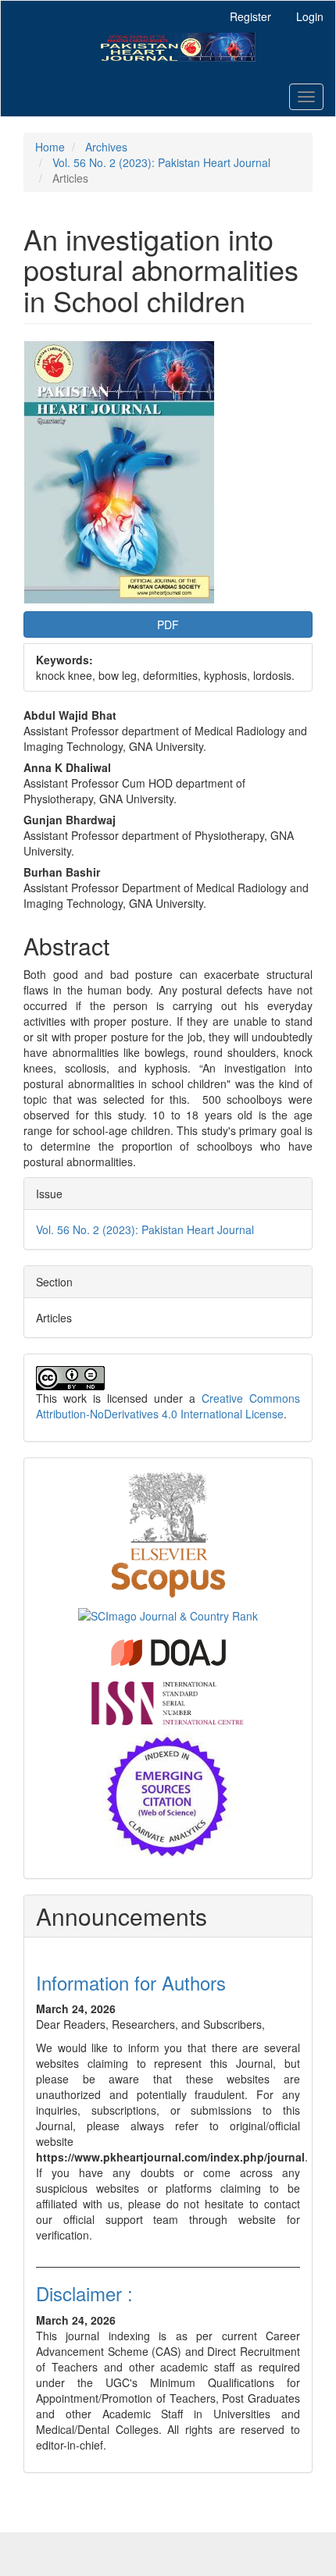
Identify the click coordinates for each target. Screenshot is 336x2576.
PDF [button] (168, 624)
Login (310, 16)
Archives (106, 147)
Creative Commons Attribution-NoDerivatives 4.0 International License (168, 1406)
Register (250, 16)
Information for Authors (131, 1982)
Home (50, 147)
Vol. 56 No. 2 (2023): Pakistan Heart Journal (161, 162)
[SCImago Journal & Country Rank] (168, 1614)
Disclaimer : (84, 2293)
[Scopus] (168, 1532)
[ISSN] (168, 1702)
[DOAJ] (168, 1651)
